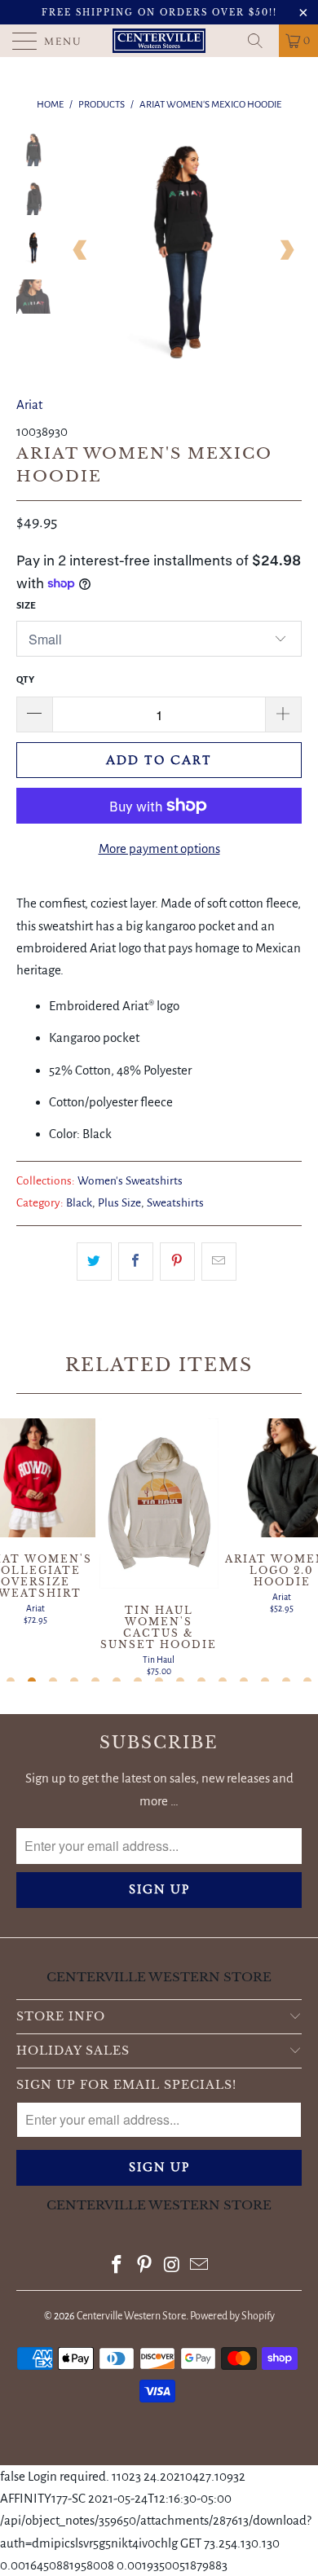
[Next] (286, 251)
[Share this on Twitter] (94, 1262)
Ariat (29, 404)
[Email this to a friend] (219, 1262)
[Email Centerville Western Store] (200, 2267)
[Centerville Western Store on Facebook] (117, 2267)
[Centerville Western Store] (159, 41)
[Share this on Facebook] (136, 1262)
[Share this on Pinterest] (177, 1262)
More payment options (159, 848)
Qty (25, 680)
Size (26, 606)
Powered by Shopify (232, 2316)
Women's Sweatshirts (130, 1181)
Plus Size (119, 1203)
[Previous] (81, 251)
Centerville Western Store (131, 2316)
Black (79, 1203)
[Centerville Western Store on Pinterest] (144, 2267)
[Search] (261, 41)
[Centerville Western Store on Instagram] (172, 2267)
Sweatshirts (175, 1203)
